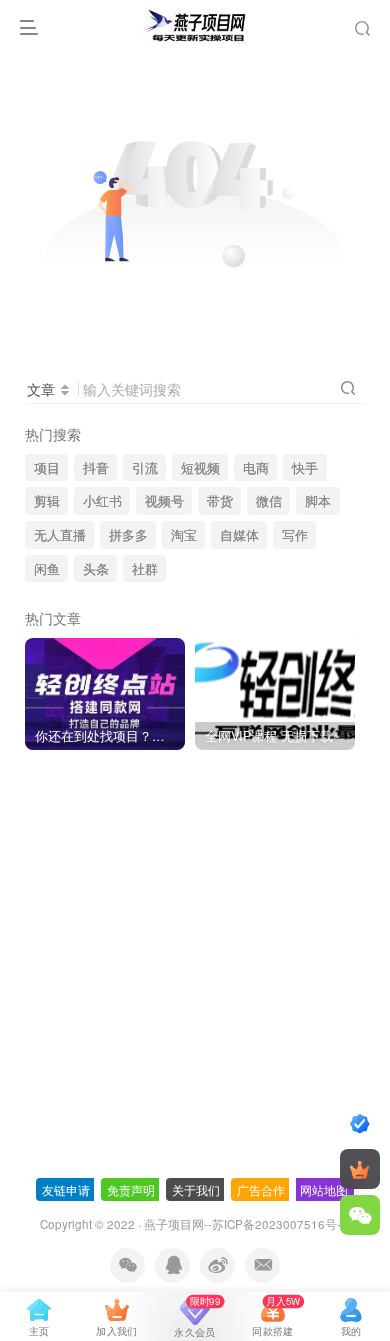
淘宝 (184, 535)
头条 (96, 569)
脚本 (318, 501)
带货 (220, 501)
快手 (305, 468)
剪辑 (47, 501)
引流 (145, 468)
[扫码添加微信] (360, 1215)
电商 (256, 468)
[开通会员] (360, 1169)
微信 (269, 501)
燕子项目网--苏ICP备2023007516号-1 (246, 1224)
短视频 (200, 468)
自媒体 (239, 535)
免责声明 (131, 1189)
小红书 (102, 501)
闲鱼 (47, 569)
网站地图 (324, 1189)
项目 (47, 468)
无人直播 (60, 535)
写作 (295, 535)
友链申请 (66, 1189)
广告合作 (261, 1189)
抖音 (96, 468)
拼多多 (128, 535)
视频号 (164, 501)
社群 (145, 569)
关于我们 (196, 1189)
